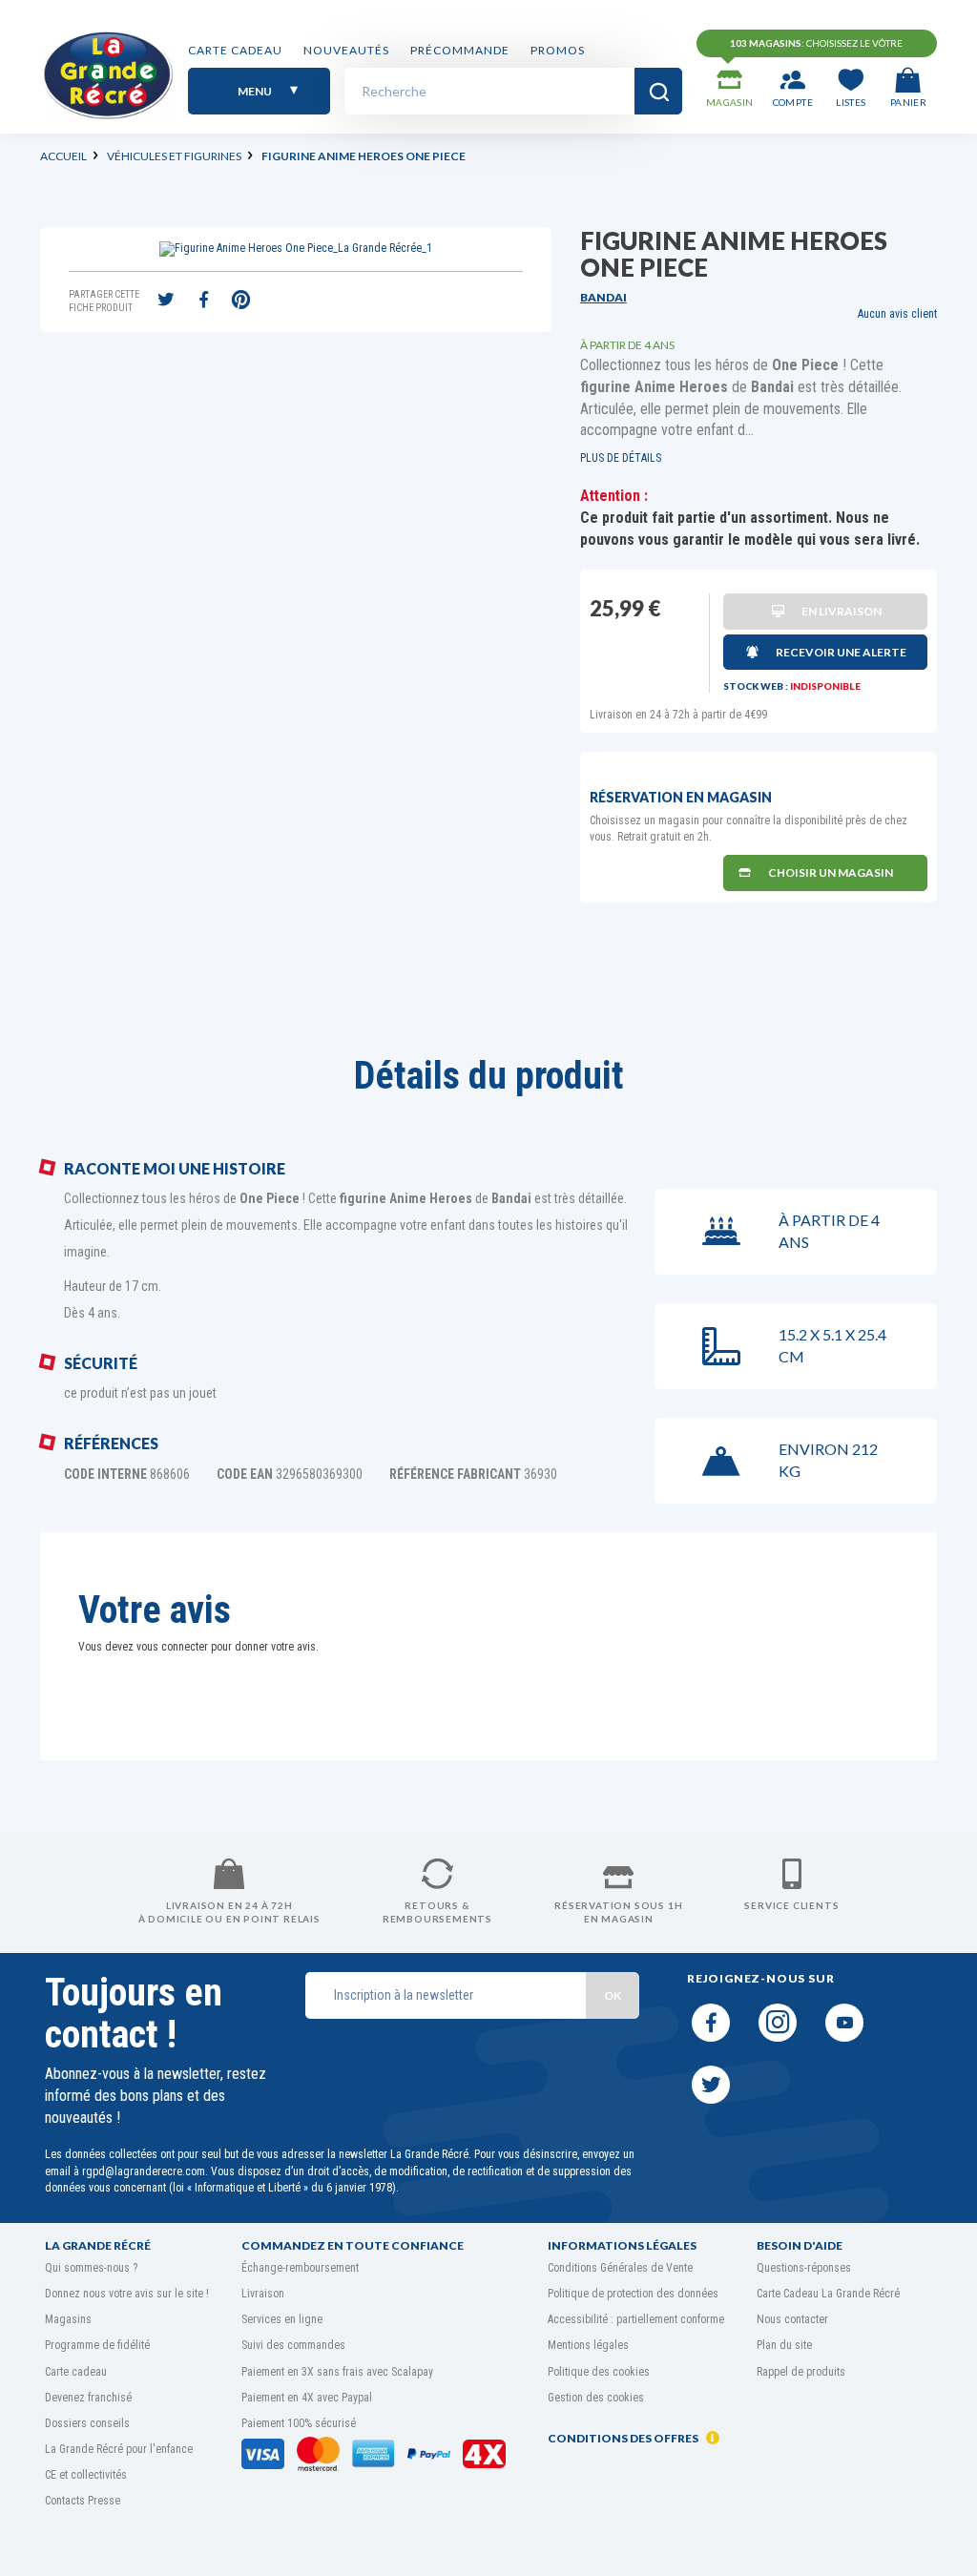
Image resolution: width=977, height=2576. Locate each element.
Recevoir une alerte (841, 652)
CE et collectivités (86, 2475)
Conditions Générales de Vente (620, 2268)
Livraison (263, 2294)
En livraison (842, 611)
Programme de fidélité (97, 2345)
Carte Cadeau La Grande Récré (828, 2294)
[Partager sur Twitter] (166, 301)
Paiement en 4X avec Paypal (307, 2398)
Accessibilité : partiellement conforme (636, 2319)
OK (613, 1995)
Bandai (603, 297)
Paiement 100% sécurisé (299, 2423)
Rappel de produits (801, 2372)
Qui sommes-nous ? (91, 2268)
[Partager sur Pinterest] (240, 301)
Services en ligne (282, 2319)
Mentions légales (588, 2345)
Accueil (63, 156)
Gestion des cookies (596, 2398)
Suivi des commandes (293, 2345)
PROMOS (558, 50)
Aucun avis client (897, 314)
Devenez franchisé (88, 2398)
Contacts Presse (83, 2501)
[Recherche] (658, 91)
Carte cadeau (235, 50)
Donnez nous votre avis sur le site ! (127, 2294)
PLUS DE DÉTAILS (621, 458)
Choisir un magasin (831, 873)
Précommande (460, 50)
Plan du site (784, 2345)
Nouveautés (346, 50)
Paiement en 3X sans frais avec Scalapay (337, 2372)
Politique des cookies (599, 2372)
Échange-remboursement (300, 2268)
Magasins (68, 2319)
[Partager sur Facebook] (203, 301)
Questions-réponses (804, 2268)
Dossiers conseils (87, 2423)
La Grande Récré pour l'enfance (119, 2449)
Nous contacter (792, 2319)
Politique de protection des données (633, 2294)
